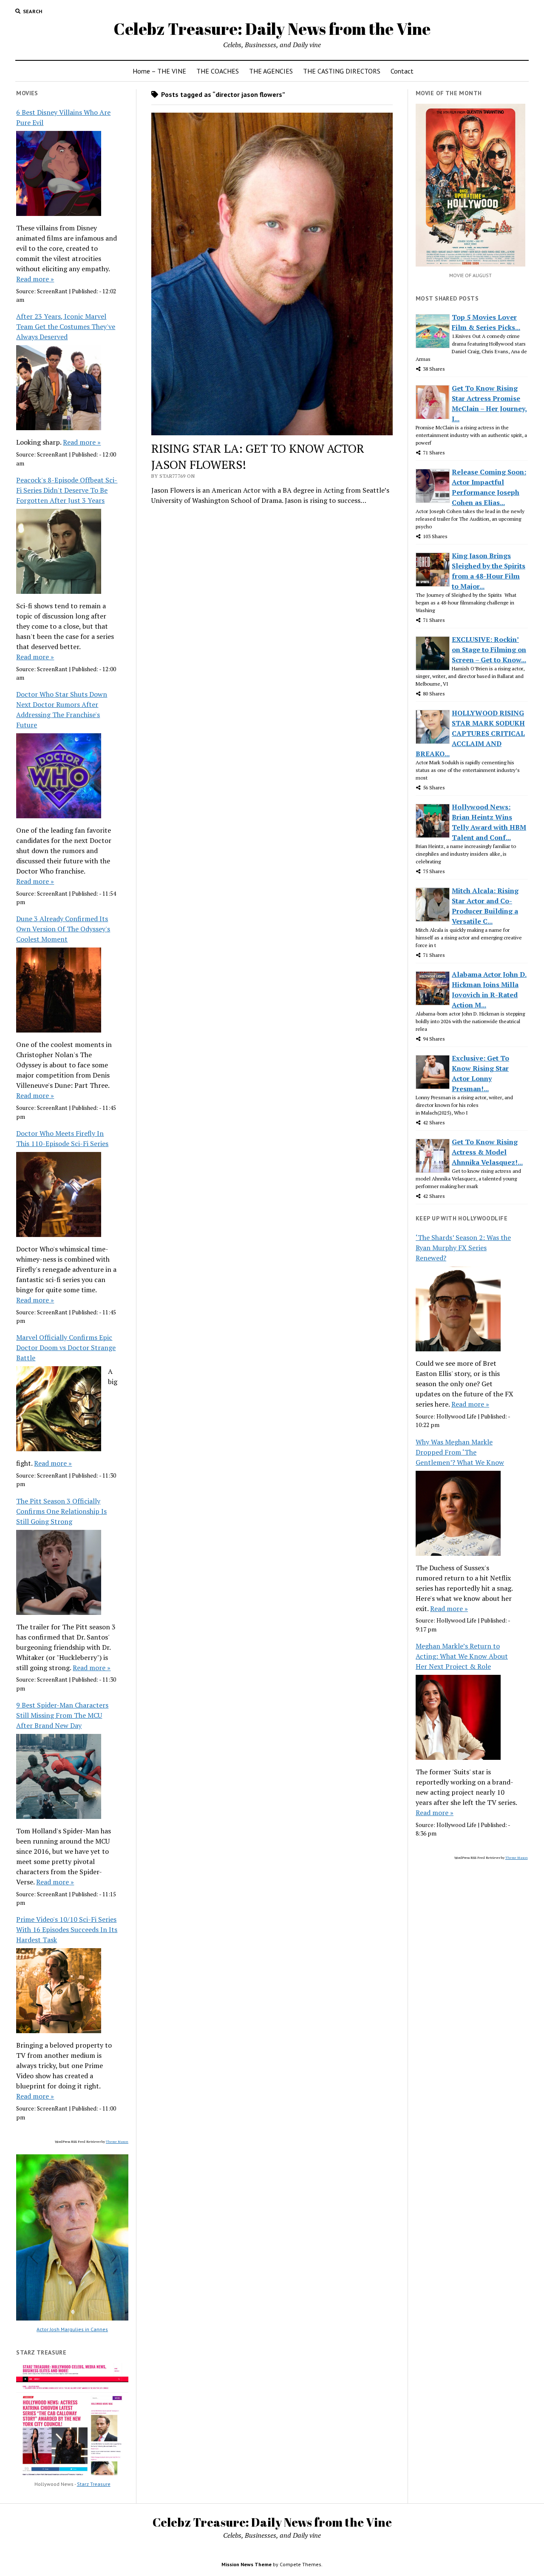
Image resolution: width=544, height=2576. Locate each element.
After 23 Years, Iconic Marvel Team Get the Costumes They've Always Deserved (66, 326)
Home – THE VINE (159, 71)
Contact (402, 71)
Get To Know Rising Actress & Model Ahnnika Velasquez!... (487, 1152)
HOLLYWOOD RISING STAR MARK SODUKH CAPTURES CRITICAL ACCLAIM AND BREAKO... (470, 733)
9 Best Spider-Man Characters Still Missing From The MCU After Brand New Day (62, 1715)
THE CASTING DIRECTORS (342, 71)
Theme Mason (117, 2142)
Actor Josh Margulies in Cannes (72, 2329)
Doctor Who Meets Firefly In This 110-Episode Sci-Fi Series (62, 1138)
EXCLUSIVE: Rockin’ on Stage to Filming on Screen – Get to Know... (489, 650)
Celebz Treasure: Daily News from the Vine (272, 29)
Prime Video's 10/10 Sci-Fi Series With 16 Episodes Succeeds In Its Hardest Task (67, 1929)
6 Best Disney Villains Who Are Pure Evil (63, 117)
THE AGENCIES (271, 71)
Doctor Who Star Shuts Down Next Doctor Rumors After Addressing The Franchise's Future (62, 709)
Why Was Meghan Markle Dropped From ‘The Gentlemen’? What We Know (460, 1452)
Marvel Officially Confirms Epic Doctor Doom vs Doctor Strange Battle (66, 1348)
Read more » (35, 279)
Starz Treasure (94, 2484)
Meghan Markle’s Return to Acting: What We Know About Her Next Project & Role (462, 1656)
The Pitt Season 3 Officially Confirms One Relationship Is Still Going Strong (61, 1511)
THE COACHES (218, 71)
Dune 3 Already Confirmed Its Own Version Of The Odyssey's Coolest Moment (63, 929)
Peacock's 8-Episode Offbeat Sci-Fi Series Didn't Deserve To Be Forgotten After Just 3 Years (67, 490)
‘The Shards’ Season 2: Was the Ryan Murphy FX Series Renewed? (463, 1248)
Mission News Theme (246, 2564)
